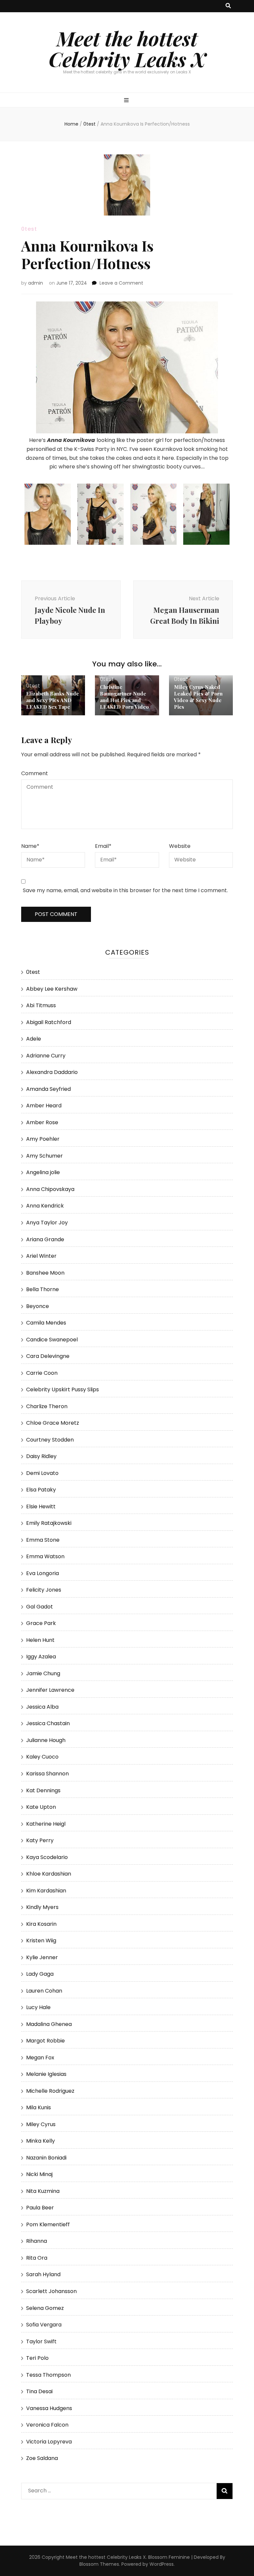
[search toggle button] (228, 6)
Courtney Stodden (50, 1440)
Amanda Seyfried (48, 1089)
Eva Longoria (42, 1573)
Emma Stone (43, 1540)
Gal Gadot (40, 1607)
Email (103, 846)
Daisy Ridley (41, 1456)
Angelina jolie (43, 1172)
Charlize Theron (47, 1406)
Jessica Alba (42, 1707)
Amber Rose (42, 1122)
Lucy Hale (38, 2007)
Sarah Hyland (43, 2274)
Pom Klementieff (48, 2224)
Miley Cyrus (41, 2124)
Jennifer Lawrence (50, 1690)
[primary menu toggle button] (127, 101)
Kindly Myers (42, 1907)
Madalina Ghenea (49, 2024)
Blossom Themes (99, 2564)
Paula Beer (40, 2208)
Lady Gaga (40, 1974)
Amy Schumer (44, 1156)
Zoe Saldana (42, 2458)
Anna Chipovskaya (50, 1189)
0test (29, 229)
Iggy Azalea (41, 1657)
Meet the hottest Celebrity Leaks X (127, 48)
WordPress (162, 2564)
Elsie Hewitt (41, 1506)
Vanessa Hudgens (49, 2408)
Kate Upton (41, 1807)
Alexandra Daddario (52, 1072)
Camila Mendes (46, 1323)
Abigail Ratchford (49, 1022)
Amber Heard (44, 1106)
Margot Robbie (45, 2041)
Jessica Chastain (48, 1723)
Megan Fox (40, 2058)
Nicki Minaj (39, 2174)
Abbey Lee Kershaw (52, 989)
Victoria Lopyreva (49, 2442)
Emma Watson (45, 1556)
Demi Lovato (42, 1473)
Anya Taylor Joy (47, 1223)
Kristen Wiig (41, 1941)
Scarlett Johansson (51, 2291)
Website (180, 846)
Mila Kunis (39, 2107)
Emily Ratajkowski (49, 1523)
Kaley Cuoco (42, 1757)
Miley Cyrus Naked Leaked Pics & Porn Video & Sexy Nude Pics (198, 697)
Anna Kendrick (45, 1206)
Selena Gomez (45, 2308)
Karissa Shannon (47, 1774)
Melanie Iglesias (46, 2074)
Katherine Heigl (46, 1824)
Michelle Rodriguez (50, 2091)
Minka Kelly (41, 2141)
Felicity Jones (44, 1590)
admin (36, 283)
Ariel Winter (41, 1256)
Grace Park (41, 1623)
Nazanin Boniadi (46, 2158)
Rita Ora (37, 2258)
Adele (34, 1039)
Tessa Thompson (48, 2375)
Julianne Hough (46, 1740)
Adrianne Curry (46, 1056)
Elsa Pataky (41, 1490)
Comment (35, 773)
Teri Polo (37, 2358)
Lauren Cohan (44, 1991)
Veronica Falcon (47, 2425)
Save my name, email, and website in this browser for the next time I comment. (125, 890)
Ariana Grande (45, 1239)
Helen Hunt (40, 1640)
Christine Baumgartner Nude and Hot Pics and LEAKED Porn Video (124, 697)
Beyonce (38, 1306)
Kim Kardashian (46, 1891)
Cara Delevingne (48, 1356)
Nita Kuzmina (43, 2191)
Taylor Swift (41, 2341)
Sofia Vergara (44, 2325)
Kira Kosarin (41, 1924)
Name (30, 846)
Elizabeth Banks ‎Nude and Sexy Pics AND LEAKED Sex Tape (53, 700)
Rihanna (37, 2241)
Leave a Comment (121, 283)
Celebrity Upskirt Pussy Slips (63, 1389)
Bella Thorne (42, 1289)
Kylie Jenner (42, 1957)
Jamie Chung (43, 1673)
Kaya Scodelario (47, 1857)
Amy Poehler (43, 1139)
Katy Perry (40, 1840)
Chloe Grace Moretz (53, 1423)
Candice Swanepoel (52, 1340)
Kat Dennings (43, 1790)
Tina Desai (39, 2391)
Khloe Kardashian (49, 1874)
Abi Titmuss (41, 1005)
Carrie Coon (42, 1373)
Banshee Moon (45, 1273)
